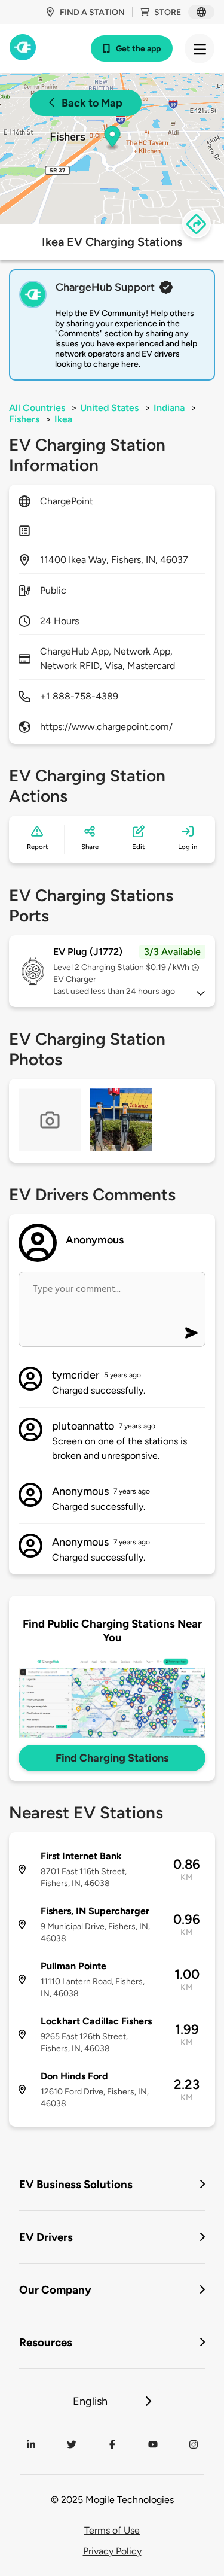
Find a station (92, 12)
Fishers (24, 419)
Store (168, 12)
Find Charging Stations (112, 1758)
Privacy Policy (112, 2551)
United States (109, 408)
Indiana (169, 408)
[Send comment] (191, 1333)
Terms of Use (112, 2530)
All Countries (37, 408)
